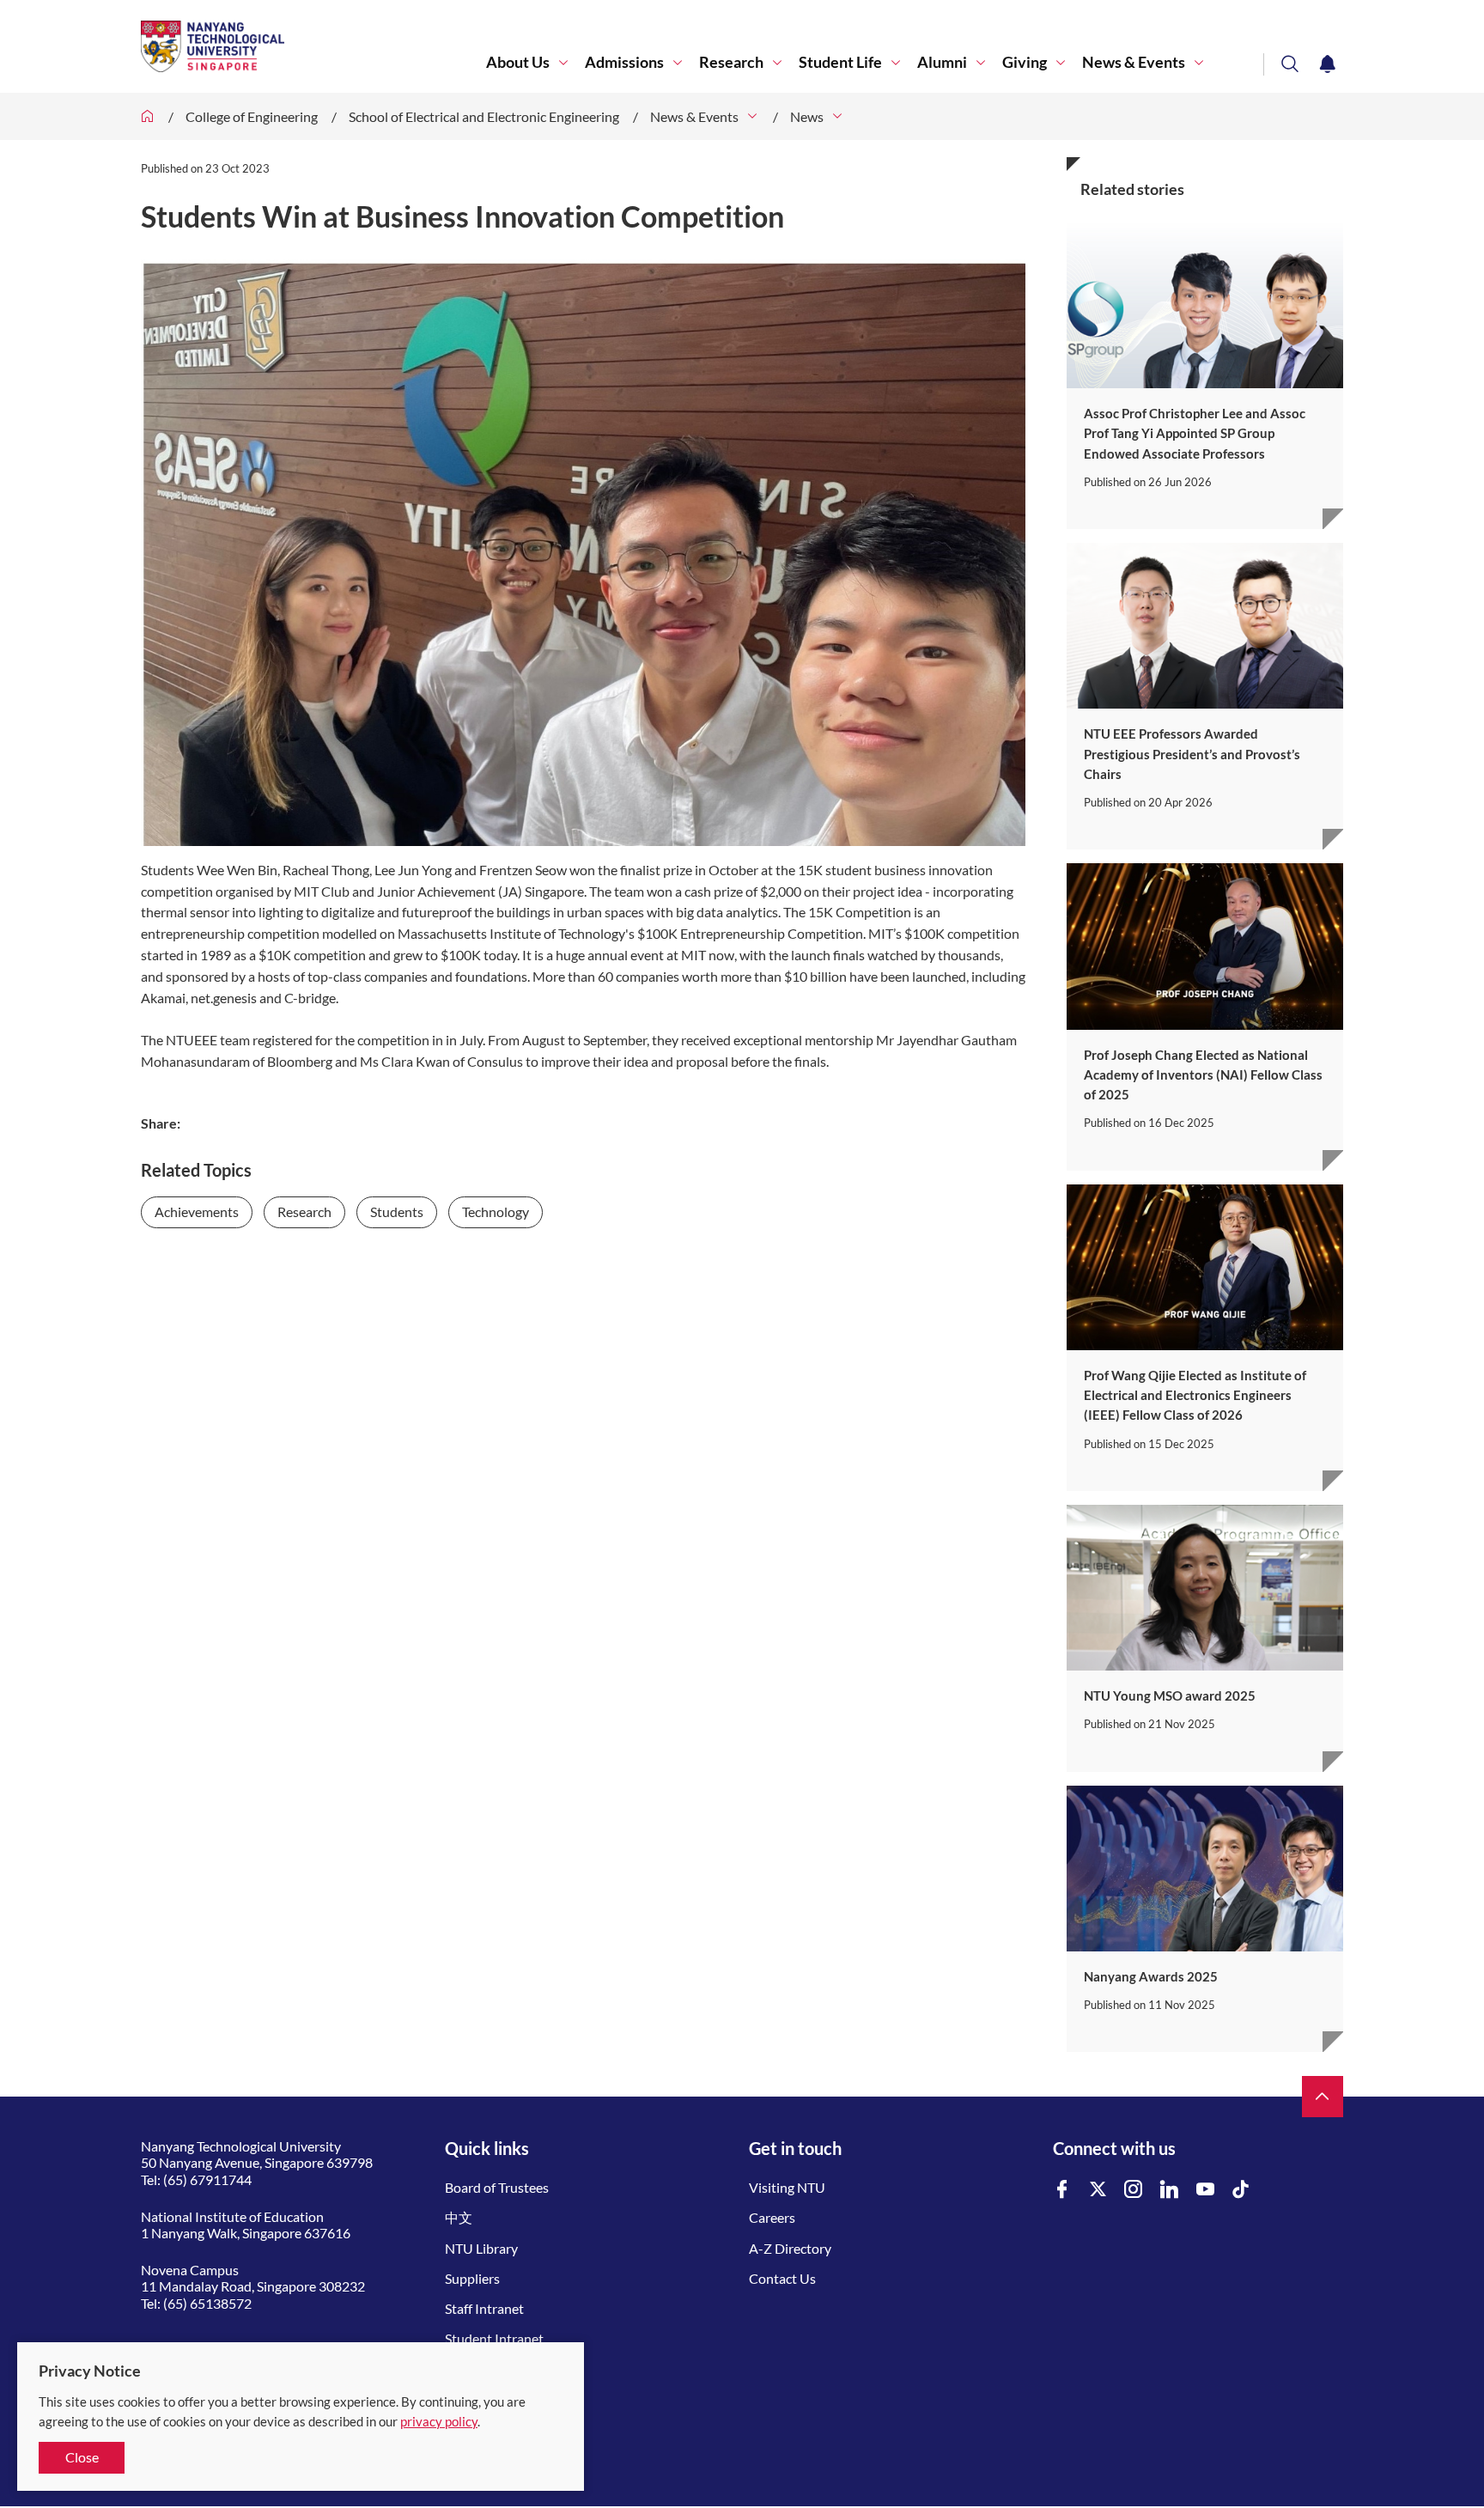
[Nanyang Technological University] (313, 46)
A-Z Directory (790, 2248)
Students (397, 1211)
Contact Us (782, 2278)
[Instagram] (1134, 2190)
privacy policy (439, 2421)
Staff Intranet (484, 2308)
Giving (1025, 62)
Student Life (840, 62)
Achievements (197, 1211)
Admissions (624, 62)
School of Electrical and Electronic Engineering (484, 116)
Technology (496, 1211)
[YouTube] (1206, 2190)
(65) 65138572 (207, 2303)
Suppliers (472, 2278)
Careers (772, 2217)
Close (82, 2457)
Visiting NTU (787, 2187)
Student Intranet (494, 2338)
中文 (459, 2217)
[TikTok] (1241, 2190)
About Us (518, 62)
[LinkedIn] (1170, 2190)
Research (731, 62)
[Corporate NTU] (148, 116)
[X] (1098, 2190)
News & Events (1134, 62)
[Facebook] (1062, 2190)
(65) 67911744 (207, 2179)
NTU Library (481, 2248)
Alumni (942, 62)
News (807, 116)
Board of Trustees (497, 2187)
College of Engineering (252, 116)
